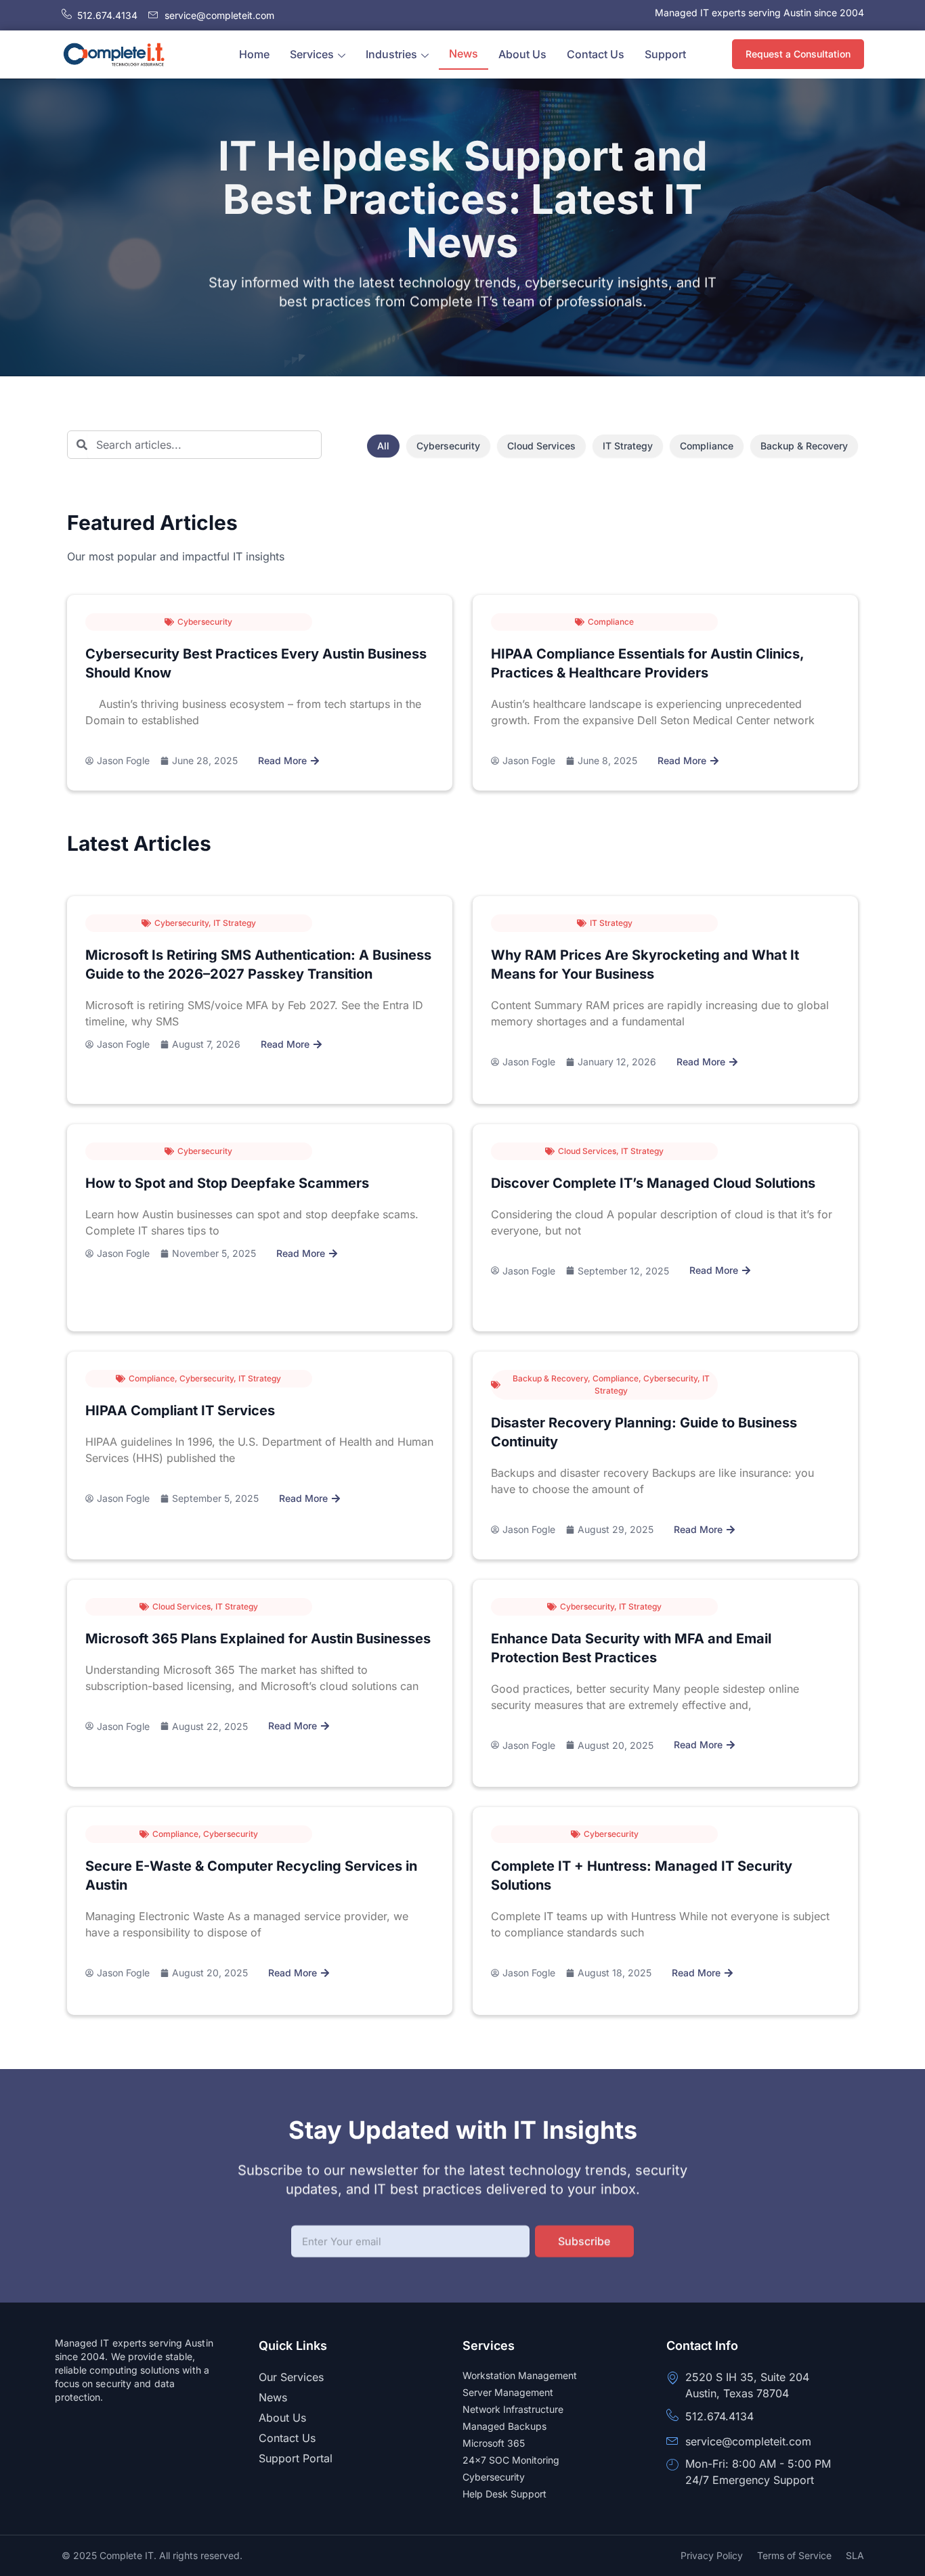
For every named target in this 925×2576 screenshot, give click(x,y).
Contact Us (596, 54)
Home (254, 54)
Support (665, 54)
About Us (522, 54)
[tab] (383, 446)
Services (312, 54)
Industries (391, 54)
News (464, 53)
